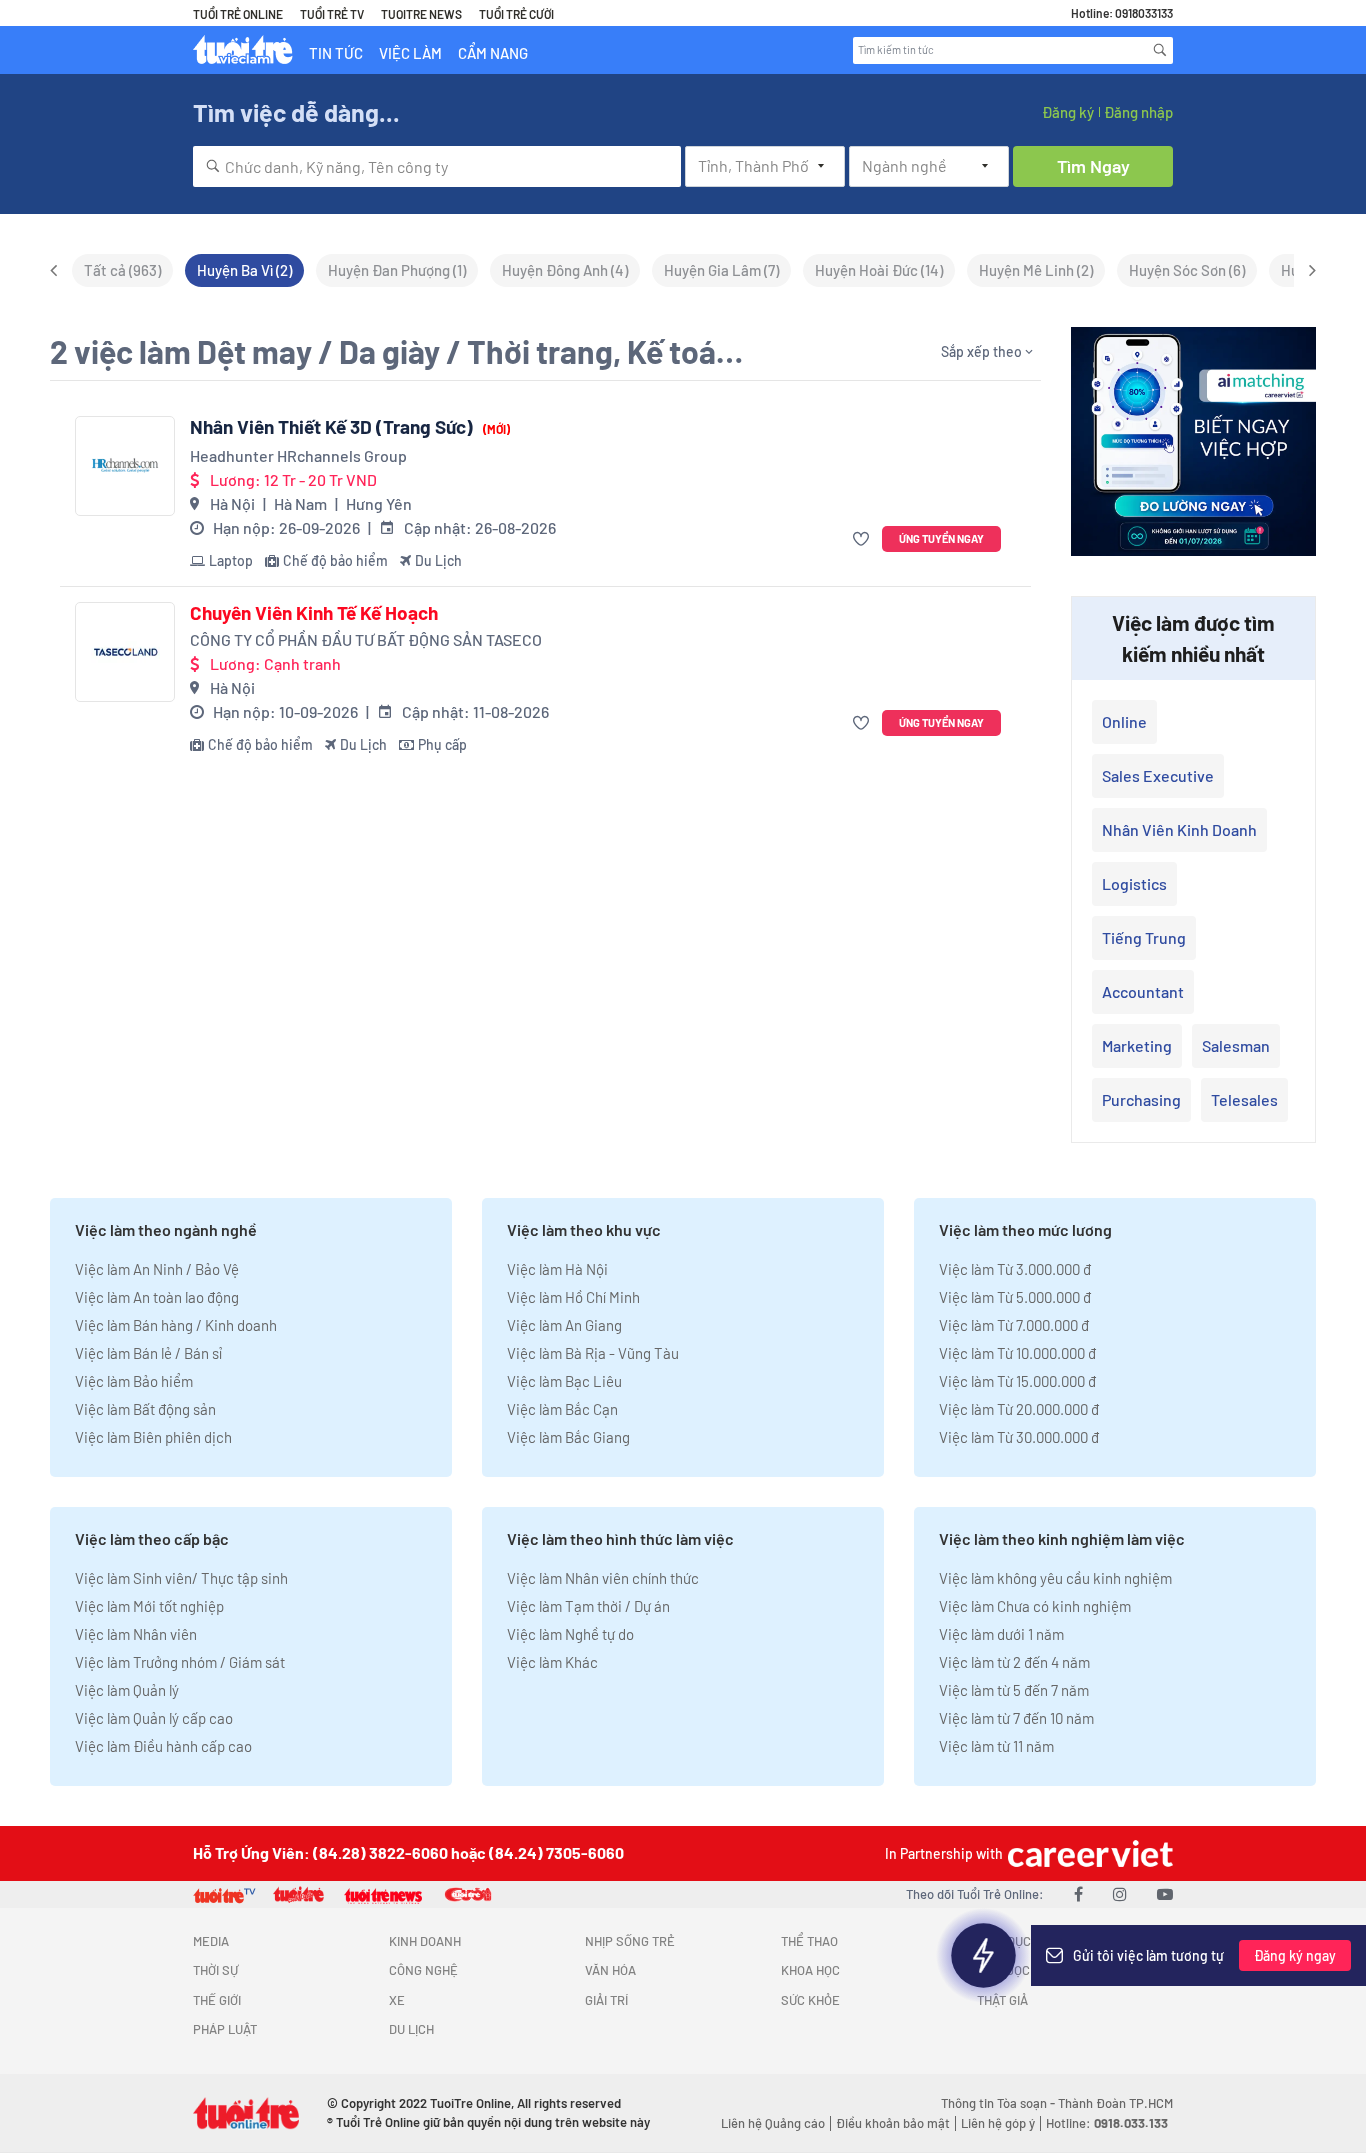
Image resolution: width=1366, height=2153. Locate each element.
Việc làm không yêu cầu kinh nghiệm (1055, 1578)
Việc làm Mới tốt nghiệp (149, 1606)
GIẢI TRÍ (606, 2000)
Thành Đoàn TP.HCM (1115, 2103)
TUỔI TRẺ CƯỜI (516, 14)
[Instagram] (1120, 1893)
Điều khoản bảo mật (893, 2123)
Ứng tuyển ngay (941, 538)
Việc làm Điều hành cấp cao (163, 1746)
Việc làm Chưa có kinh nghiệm (1035, 1606)
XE (397, 2000)
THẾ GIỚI (217, 2000)
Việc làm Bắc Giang (568, 1437)
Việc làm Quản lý (127, 1690)
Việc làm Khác (552, 1662)
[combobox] (437, 166)
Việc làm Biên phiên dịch (153, 1437)
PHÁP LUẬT (225, 2029)
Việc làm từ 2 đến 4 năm (1014, 1662)
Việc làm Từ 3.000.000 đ (1015, 1269)
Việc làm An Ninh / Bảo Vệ (157, 1269)
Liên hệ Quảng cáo (773, 2123)
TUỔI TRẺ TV (332, 14)
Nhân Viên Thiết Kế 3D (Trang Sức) (350, 427)
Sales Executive (1158, 775)
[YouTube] (1165, 1893)
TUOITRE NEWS (421, 14)
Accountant (1143, 991)
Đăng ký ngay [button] (1295, 1955)
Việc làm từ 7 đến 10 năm (1016, 1718)
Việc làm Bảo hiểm (134, 1381)
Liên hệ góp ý (998, 2123)
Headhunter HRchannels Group (298, 455)
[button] (863, 539)
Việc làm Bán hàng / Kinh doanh (176, 1325)
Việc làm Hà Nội (557, 1269)
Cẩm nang (493, 53)
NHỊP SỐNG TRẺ (630, 1941)
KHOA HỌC (810, 1970)
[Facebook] (1078, 1893)
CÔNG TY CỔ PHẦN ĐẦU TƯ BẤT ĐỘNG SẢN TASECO (366, 639)
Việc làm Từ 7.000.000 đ (1014, 1325)
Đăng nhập (1138, 112)
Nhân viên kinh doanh (1179, 829)
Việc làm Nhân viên (136, 1634)
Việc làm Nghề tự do (570, 1634)
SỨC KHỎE (810, 2000)
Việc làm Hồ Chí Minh (573, 1297)
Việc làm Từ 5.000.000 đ (1015, 1297)
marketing (1137, 1045)
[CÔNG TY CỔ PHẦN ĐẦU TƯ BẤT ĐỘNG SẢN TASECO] (125, 652)
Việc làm (410, 53)
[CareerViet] (1088, 1853)
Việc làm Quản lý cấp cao (154, 1718)
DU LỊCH (411, 2029)
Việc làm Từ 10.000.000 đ (1017, 1353)
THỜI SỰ (215, 1970)
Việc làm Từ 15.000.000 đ (1017, 1381)
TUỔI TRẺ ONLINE (238, 14)
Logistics (1134, 883)
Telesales (1244, 1099)
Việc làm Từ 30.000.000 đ (1019, 1437)
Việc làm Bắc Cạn (562, 1409)
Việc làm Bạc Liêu (564, 1381)
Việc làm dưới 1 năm (1001, 1634)
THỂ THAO (809, 1941)
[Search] (1160, 50)
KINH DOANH (425, 1941)
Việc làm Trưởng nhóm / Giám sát (180, 1662)
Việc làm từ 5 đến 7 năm (1014, 1690)
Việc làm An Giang (564, 1325)
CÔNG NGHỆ (423, 1970)
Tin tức (336, 53)
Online (1124, 721)
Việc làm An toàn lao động (157, 1297)
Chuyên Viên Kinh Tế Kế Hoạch (314, 613)
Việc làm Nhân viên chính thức (603, 1578)
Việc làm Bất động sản (145, 1409)
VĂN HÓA (610, 1970)
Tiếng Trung (1144, 937)
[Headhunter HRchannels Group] (125, 466)
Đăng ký (1068, 112)
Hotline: (1107, 2123)
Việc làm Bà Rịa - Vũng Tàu (593, 1353)
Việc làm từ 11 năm (996, 1746)
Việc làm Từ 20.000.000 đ (1019, 1409)
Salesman (1236, 1045)
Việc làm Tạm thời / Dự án (588, 1606)
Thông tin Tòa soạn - (999, 2103)
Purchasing (1141, 1099)
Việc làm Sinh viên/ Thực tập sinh (181, 1578)
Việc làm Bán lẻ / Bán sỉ (148, 1353)
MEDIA (211, 1941)
